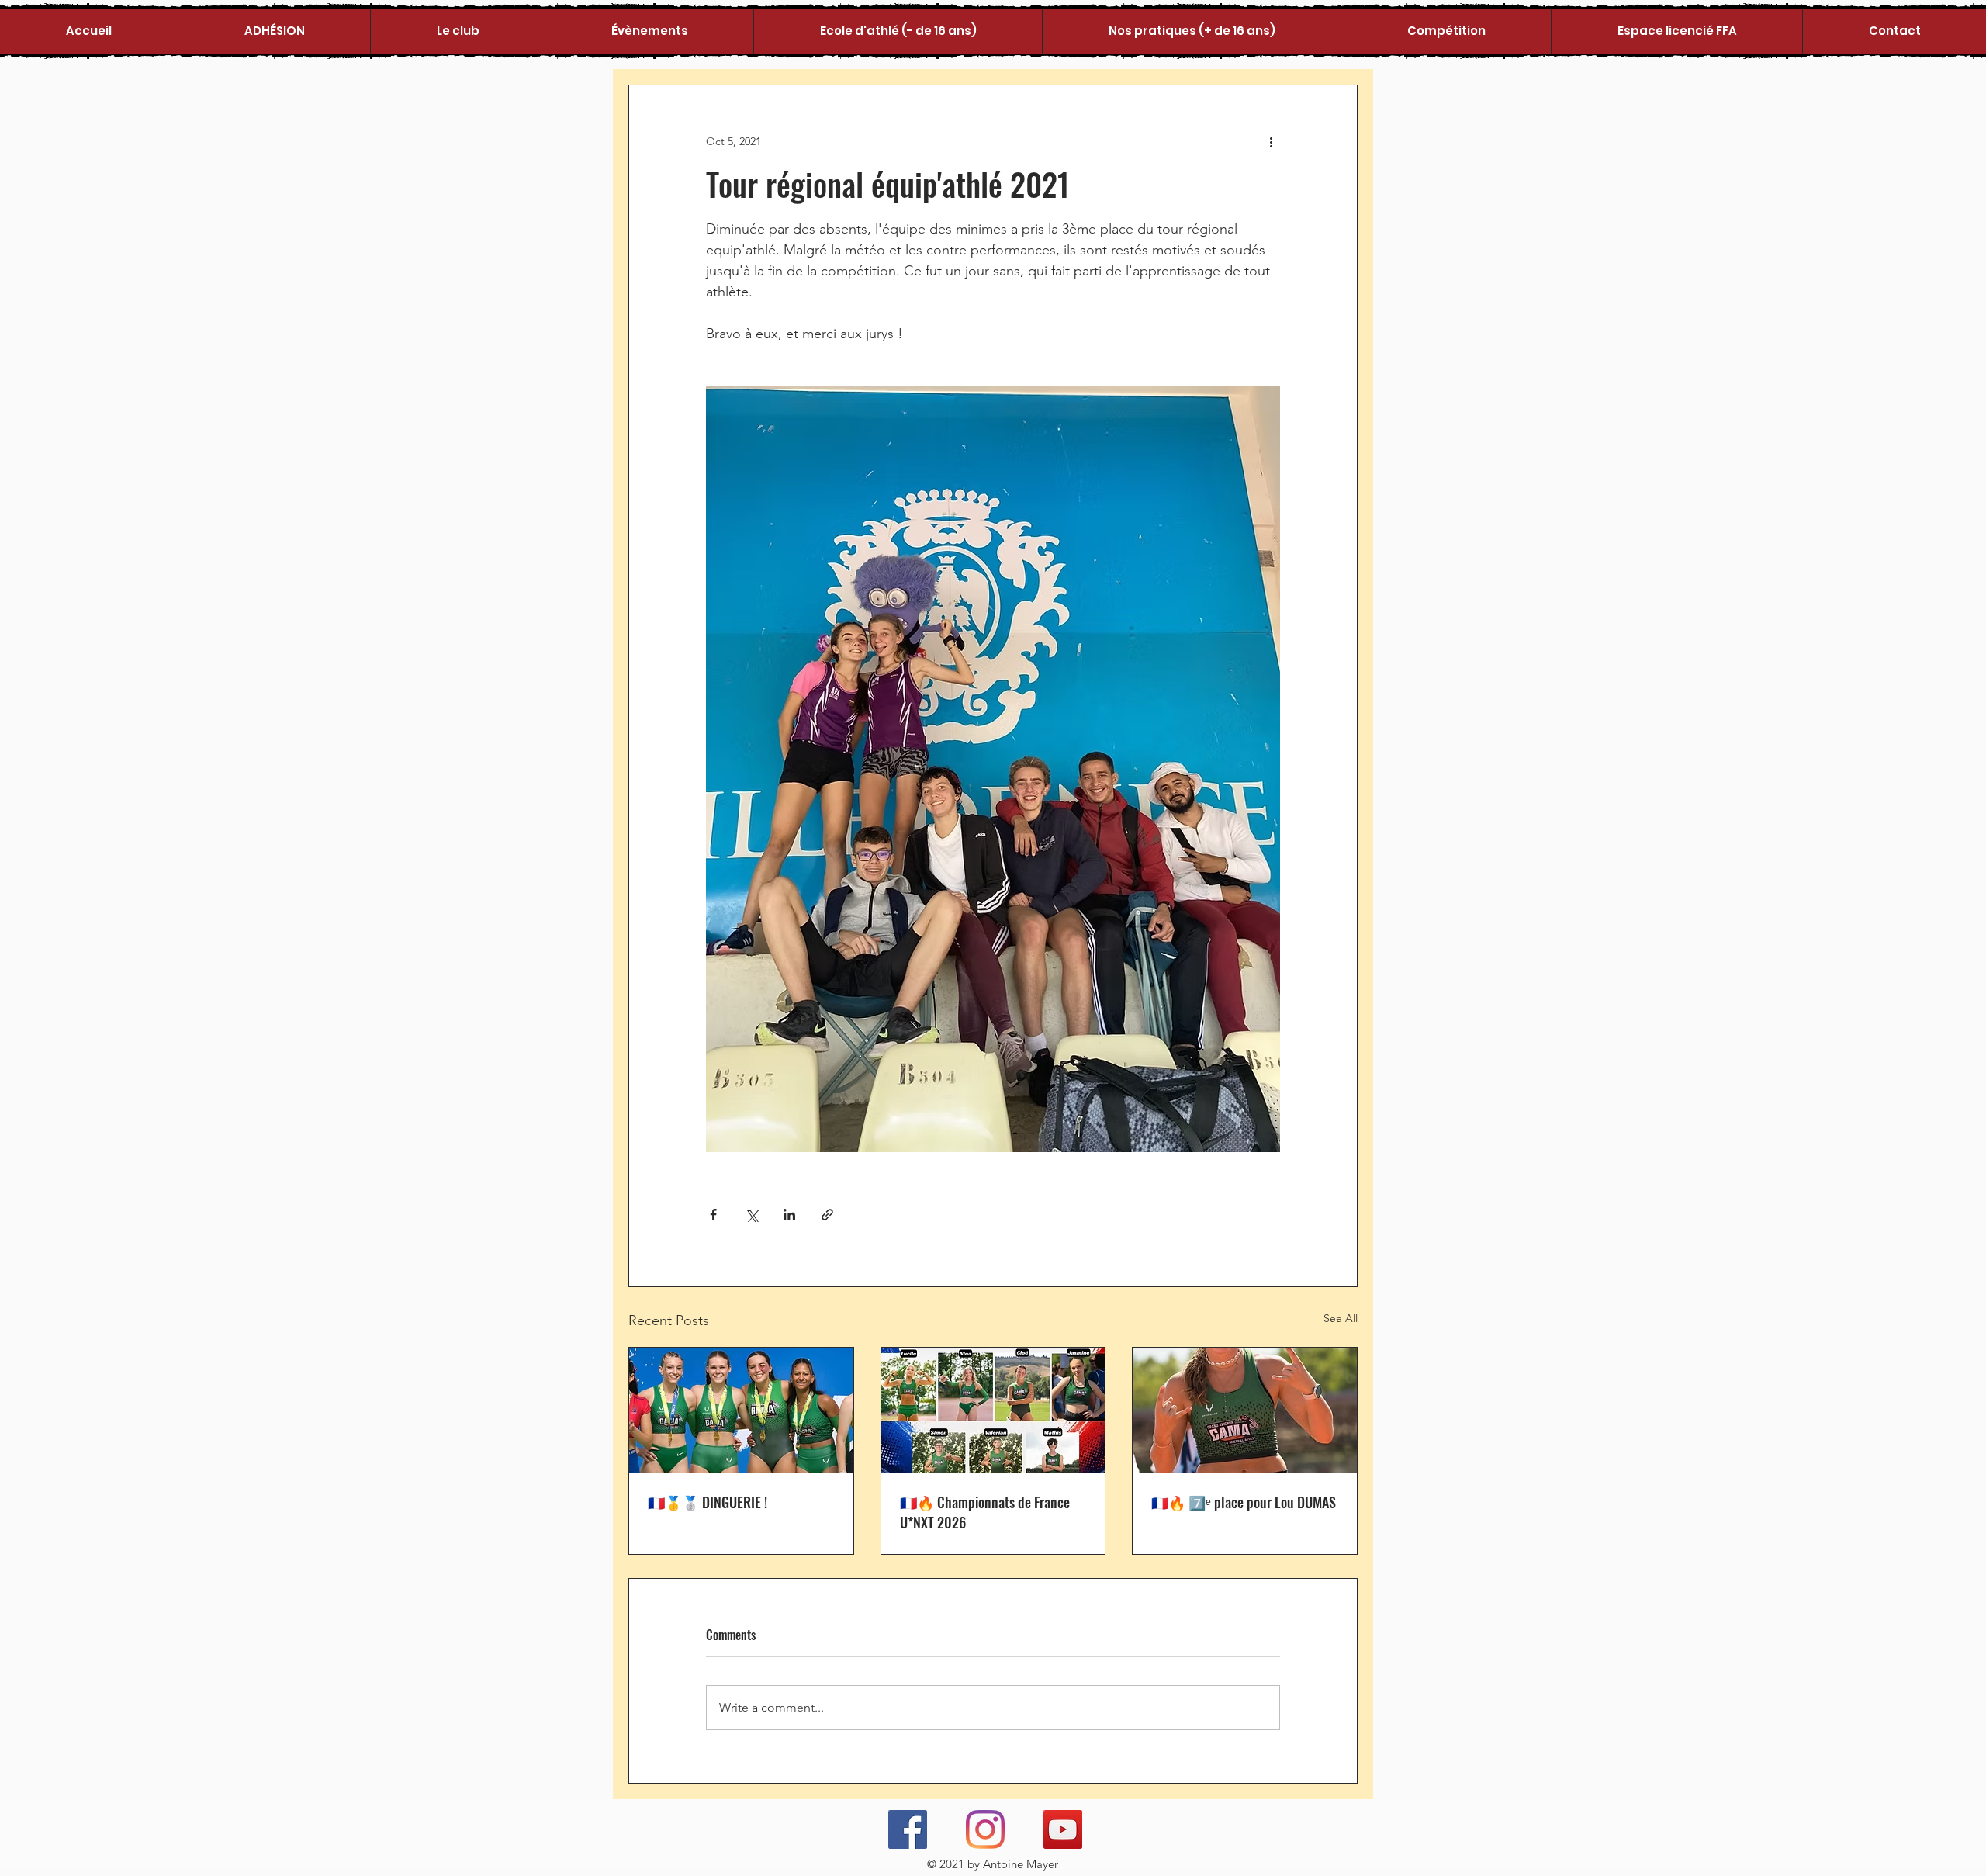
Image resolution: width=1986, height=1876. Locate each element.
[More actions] (1271, 141)
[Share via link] (827, 1215)
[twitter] (985, 1829)
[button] (457, 31)
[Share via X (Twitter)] (751, 1215)
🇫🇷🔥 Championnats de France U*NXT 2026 (985, 1512)
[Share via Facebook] (713, 1215)
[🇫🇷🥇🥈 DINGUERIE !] (741, 1410)
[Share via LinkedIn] (789, 1215)
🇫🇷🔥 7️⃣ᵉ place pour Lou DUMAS (1244, 1502)
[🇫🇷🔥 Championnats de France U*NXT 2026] (993, 1410)
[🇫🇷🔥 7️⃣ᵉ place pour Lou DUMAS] (1245, 1410)
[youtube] (1063, 1829)
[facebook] (908, 1829)
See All (1341, 1318)
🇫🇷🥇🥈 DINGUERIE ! (708, 1502)
